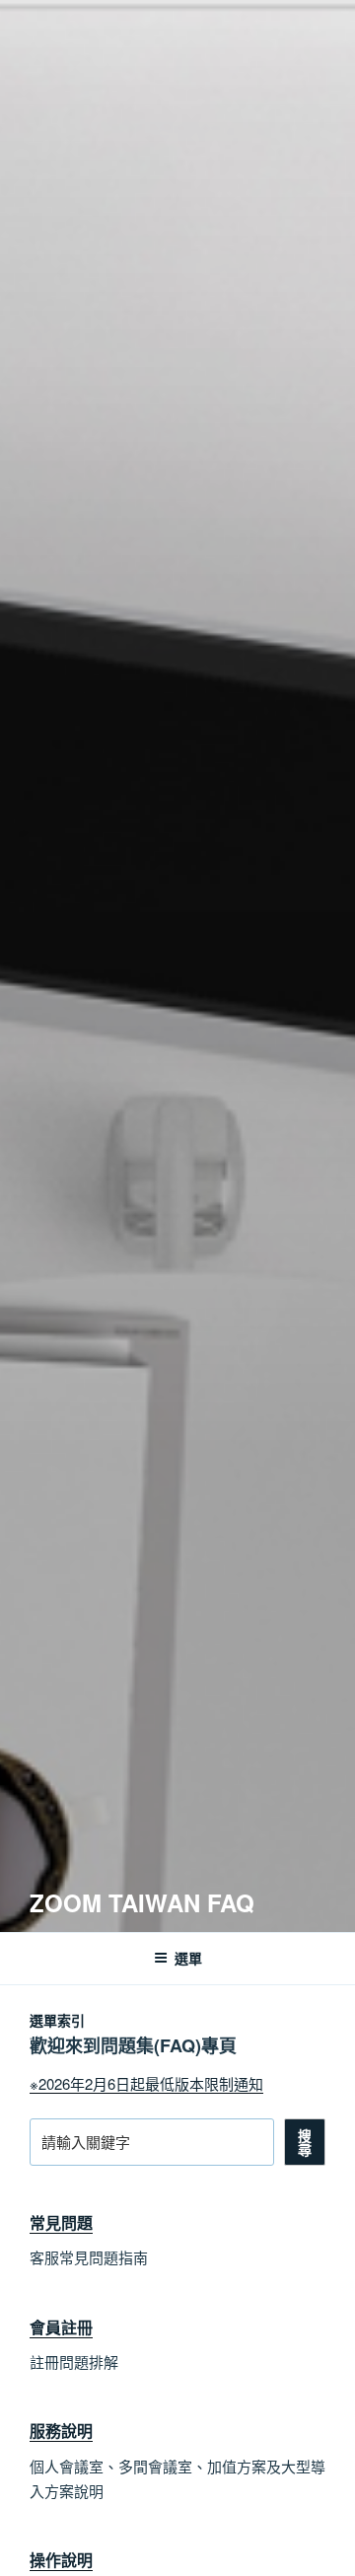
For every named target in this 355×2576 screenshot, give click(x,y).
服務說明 (61, 2431)
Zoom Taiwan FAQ (142, 1902)
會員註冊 (61, 2327)
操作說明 (61, 2560)
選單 (188, 1958)
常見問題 (61, 2222)
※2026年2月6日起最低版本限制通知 (146, 2083)
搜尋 (305, 2142)
